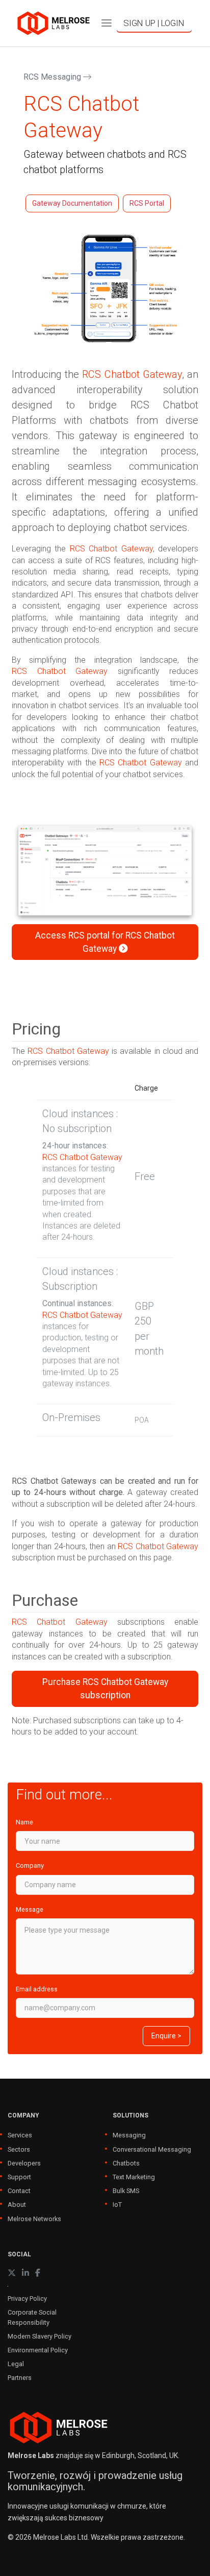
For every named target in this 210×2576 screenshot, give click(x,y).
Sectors (19, 2149)
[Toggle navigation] (107, 23)
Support (19, 2177)
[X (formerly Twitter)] (12, 2273)
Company (30, 1865)
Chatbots (126, 2163)
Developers (24, 2163)
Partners (20, 2378)
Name (24, 1822)
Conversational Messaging (152, 2149)
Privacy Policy (27, 2298)
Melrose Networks (34, 2219)
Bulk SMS (126, 2191)
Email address (37, 1989)
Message (30, 1909)
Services (20, 2135)
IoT (117, 2205)
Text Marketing (134, 2177)
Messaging (129, 2135)
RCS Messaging (53, 77)
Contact (19, 2191)
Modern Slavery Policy (40, 2336)
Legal (16, 2364)
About (17, 2205)
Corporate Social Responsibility (32, 2317)
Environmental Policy (38, 2350)
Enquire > (166, 2036)
